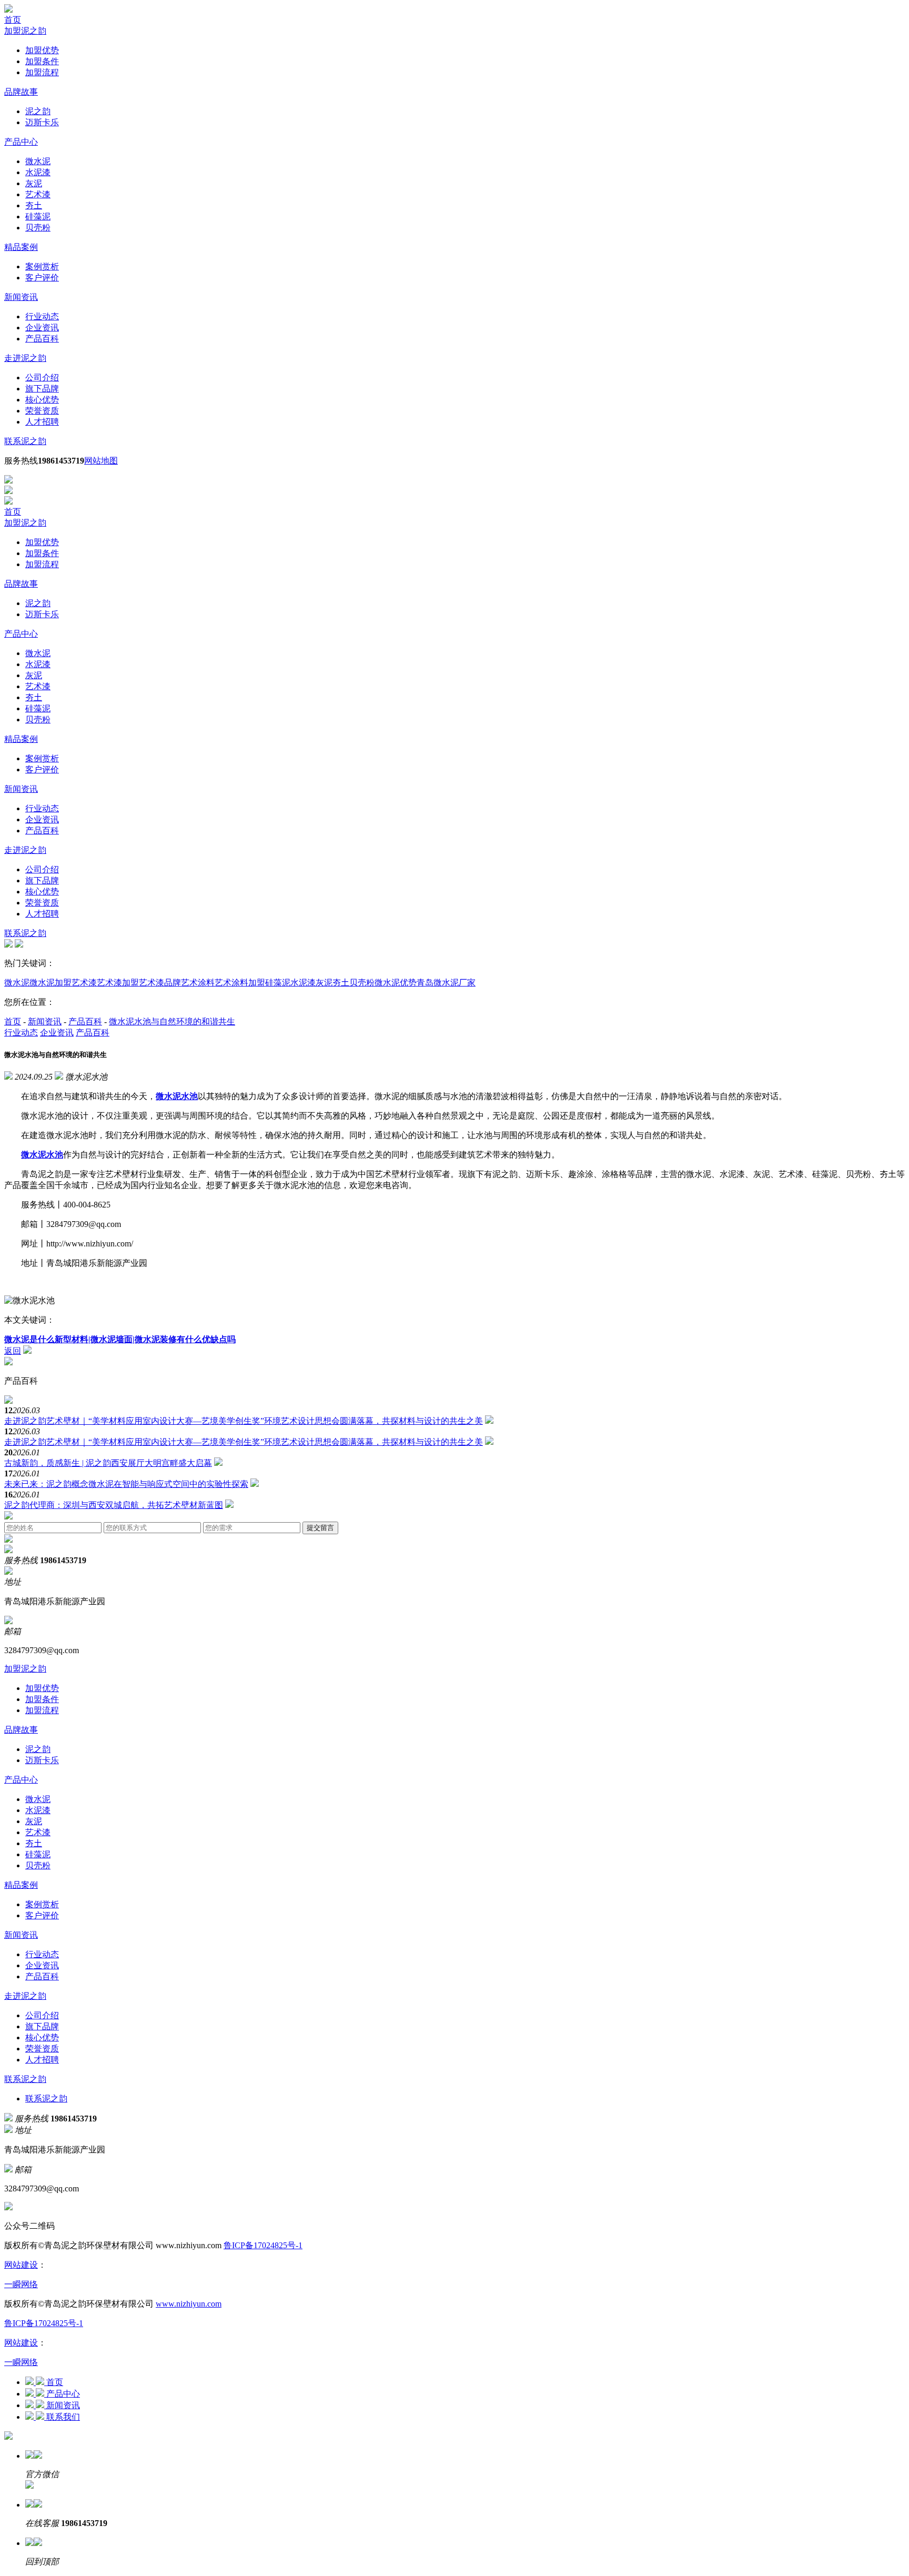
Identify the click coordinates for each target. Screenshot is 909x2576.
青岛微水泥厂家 (446, 983)
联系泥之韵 (25, 441)
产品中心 (21, 142)
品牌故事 (21, 92)
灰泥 (34, 183)
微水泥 (38, 161)
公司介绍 (42, 378)
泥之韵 (38, 111)
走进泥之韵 (25, 358)
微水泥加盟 (50, 983)
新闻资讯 (21, 297)
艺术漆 (38, 194)
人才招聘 (42, 422)
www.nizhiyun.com (189, 2304)
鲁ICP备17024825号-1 (263, 2245)
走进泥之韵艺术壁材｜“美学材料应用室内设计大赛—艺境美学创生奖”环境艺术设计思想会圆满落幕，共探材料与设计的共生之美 (244, 1421)
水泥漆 (38, 172)
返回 (13, 1351)
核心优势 (42, 400)
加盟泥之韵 (25, 31)
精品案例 (21, 247)
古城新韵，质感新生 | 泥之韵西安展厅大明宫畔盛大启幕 (108, 1463)
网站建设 (21, 2265)
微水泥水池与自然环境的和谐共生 (172, 1022)
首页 (13, 20)
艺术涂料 (198, 983)
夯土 (34, 205)
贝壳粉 (38, 228)
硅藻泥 (38, 217)
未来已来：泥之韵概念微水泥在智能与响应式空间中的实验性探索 (126, 1484)
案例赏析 (42, 266)
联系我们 (63, 2417)
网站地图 (101, 461)
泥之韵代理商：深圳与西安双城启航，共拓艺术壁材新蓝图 (114, 1505)
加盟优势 (42, 50)
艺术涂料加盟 (240, 983)
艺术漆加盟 (118, 983)
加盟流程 (42, 72)
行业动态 (42, 316)
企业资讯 (42, 328)
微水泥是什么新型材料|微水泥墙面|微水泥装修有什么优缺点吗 (120, 1339)
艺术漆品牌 (160, 983)
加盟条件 (42, 61)
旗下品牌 (42, 389)
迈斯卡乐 (42, 122)
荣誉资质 (42, 411)
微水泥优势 (396, 983)
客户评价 (42, 278)
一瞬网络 (21, 2284)
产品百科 (42, 339)
